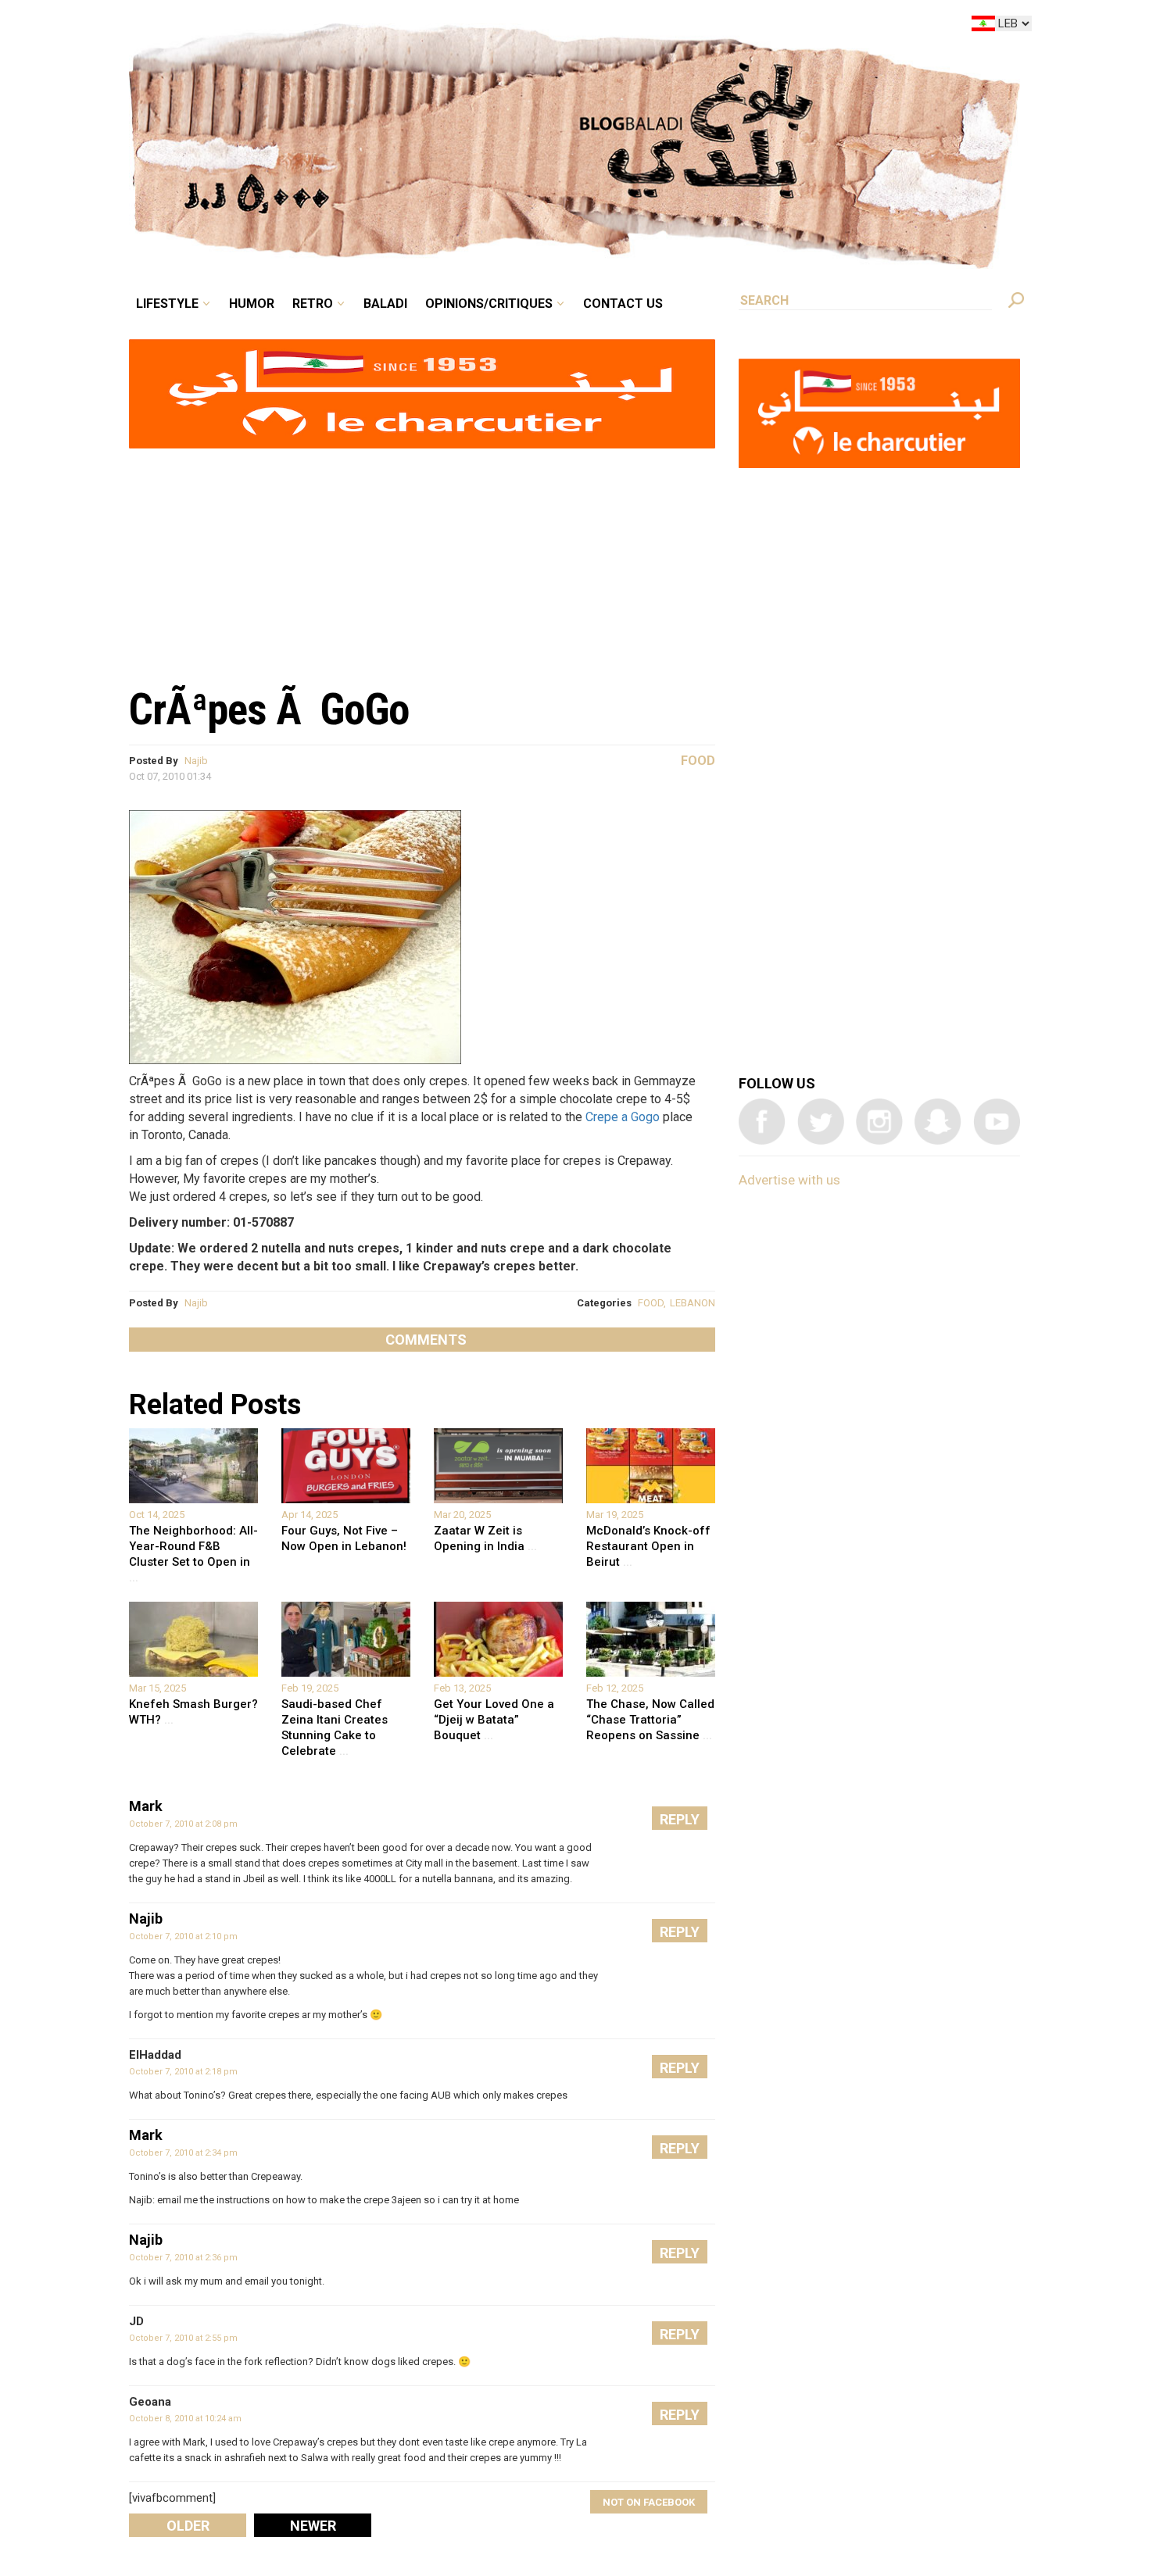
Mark (146, 1806)
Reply (680, 1819)
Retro (421, 27)
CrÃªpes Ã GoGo (269, 709)
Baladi (483, 27)
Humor (371, 27)
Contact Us (687, 27)
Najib (196, 761)
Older (188, 2526)
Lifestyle (299, 27)
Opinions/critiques (571, 27)
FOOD (651, 1303)
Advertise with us (789, 1180)
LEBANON (693, 1303)
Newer (313, 2526)
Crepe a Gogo (623, 1117)
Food (698, 761)
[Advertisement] (422, 559)
